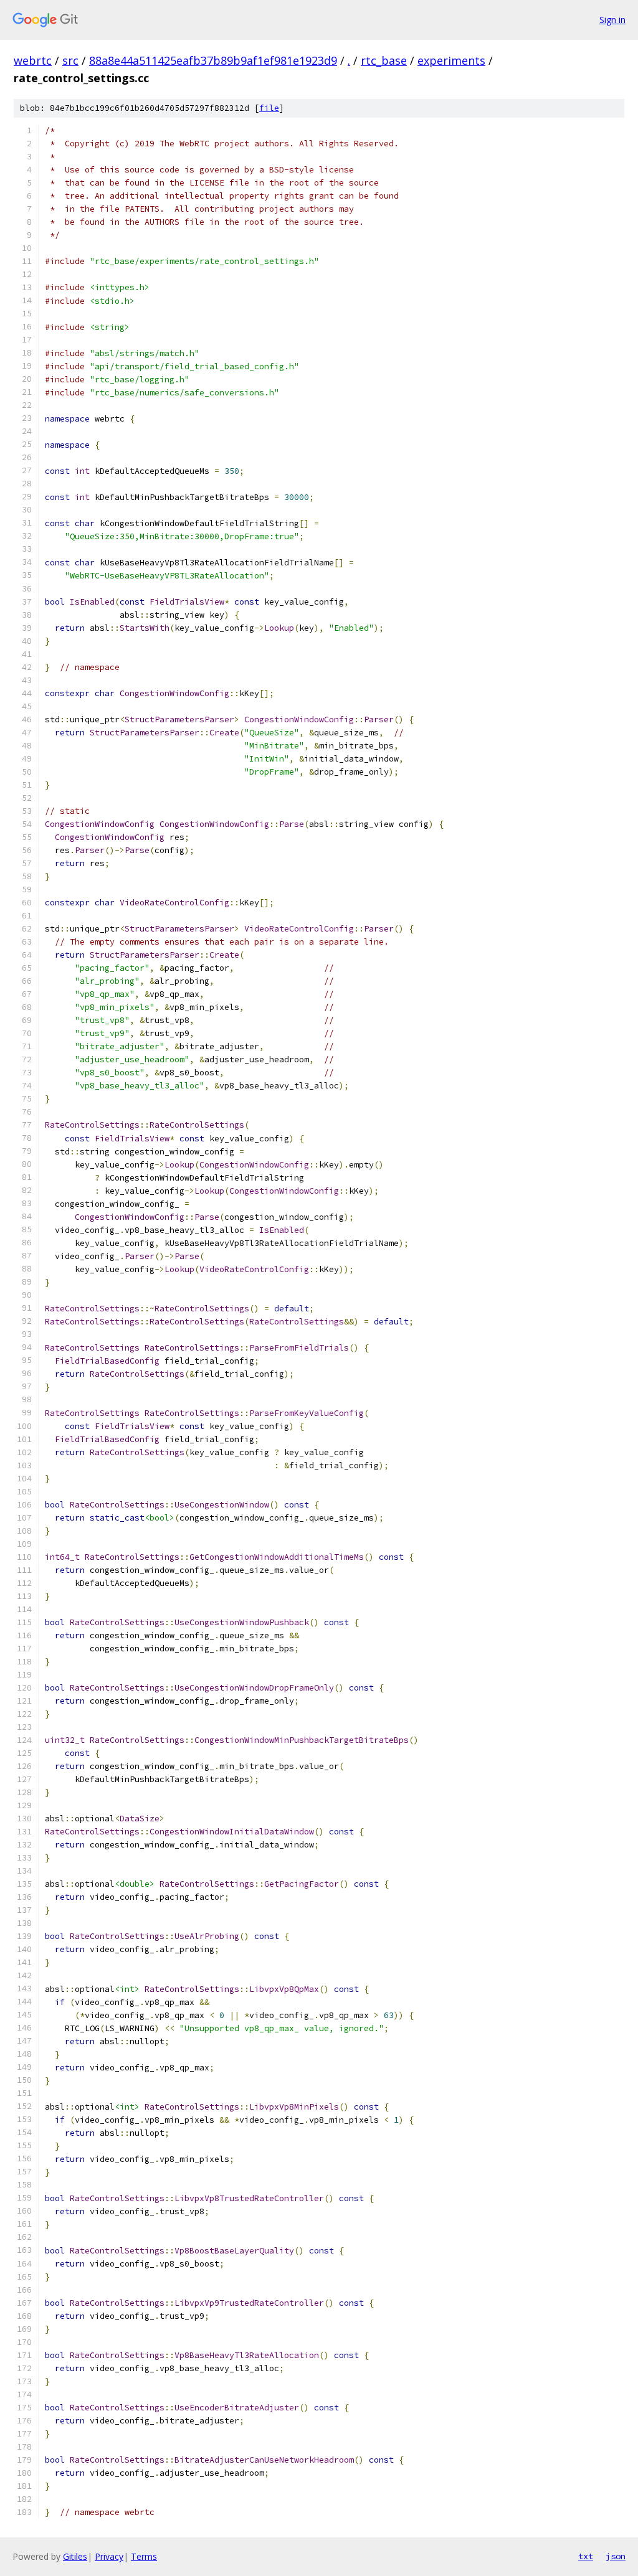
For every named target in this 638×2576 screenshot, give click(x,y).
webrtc (33, 60)
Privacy (109, 2556)
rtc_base (384, 60)
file (269, 108)
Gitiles (75, 2556)
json (616, 2556)
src (70, 60)
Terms (144, 2556)
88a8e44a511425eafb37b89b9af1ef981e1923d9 (213, 60)
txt (586, 2556)
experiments (451, 60)
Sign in (612, 20)
